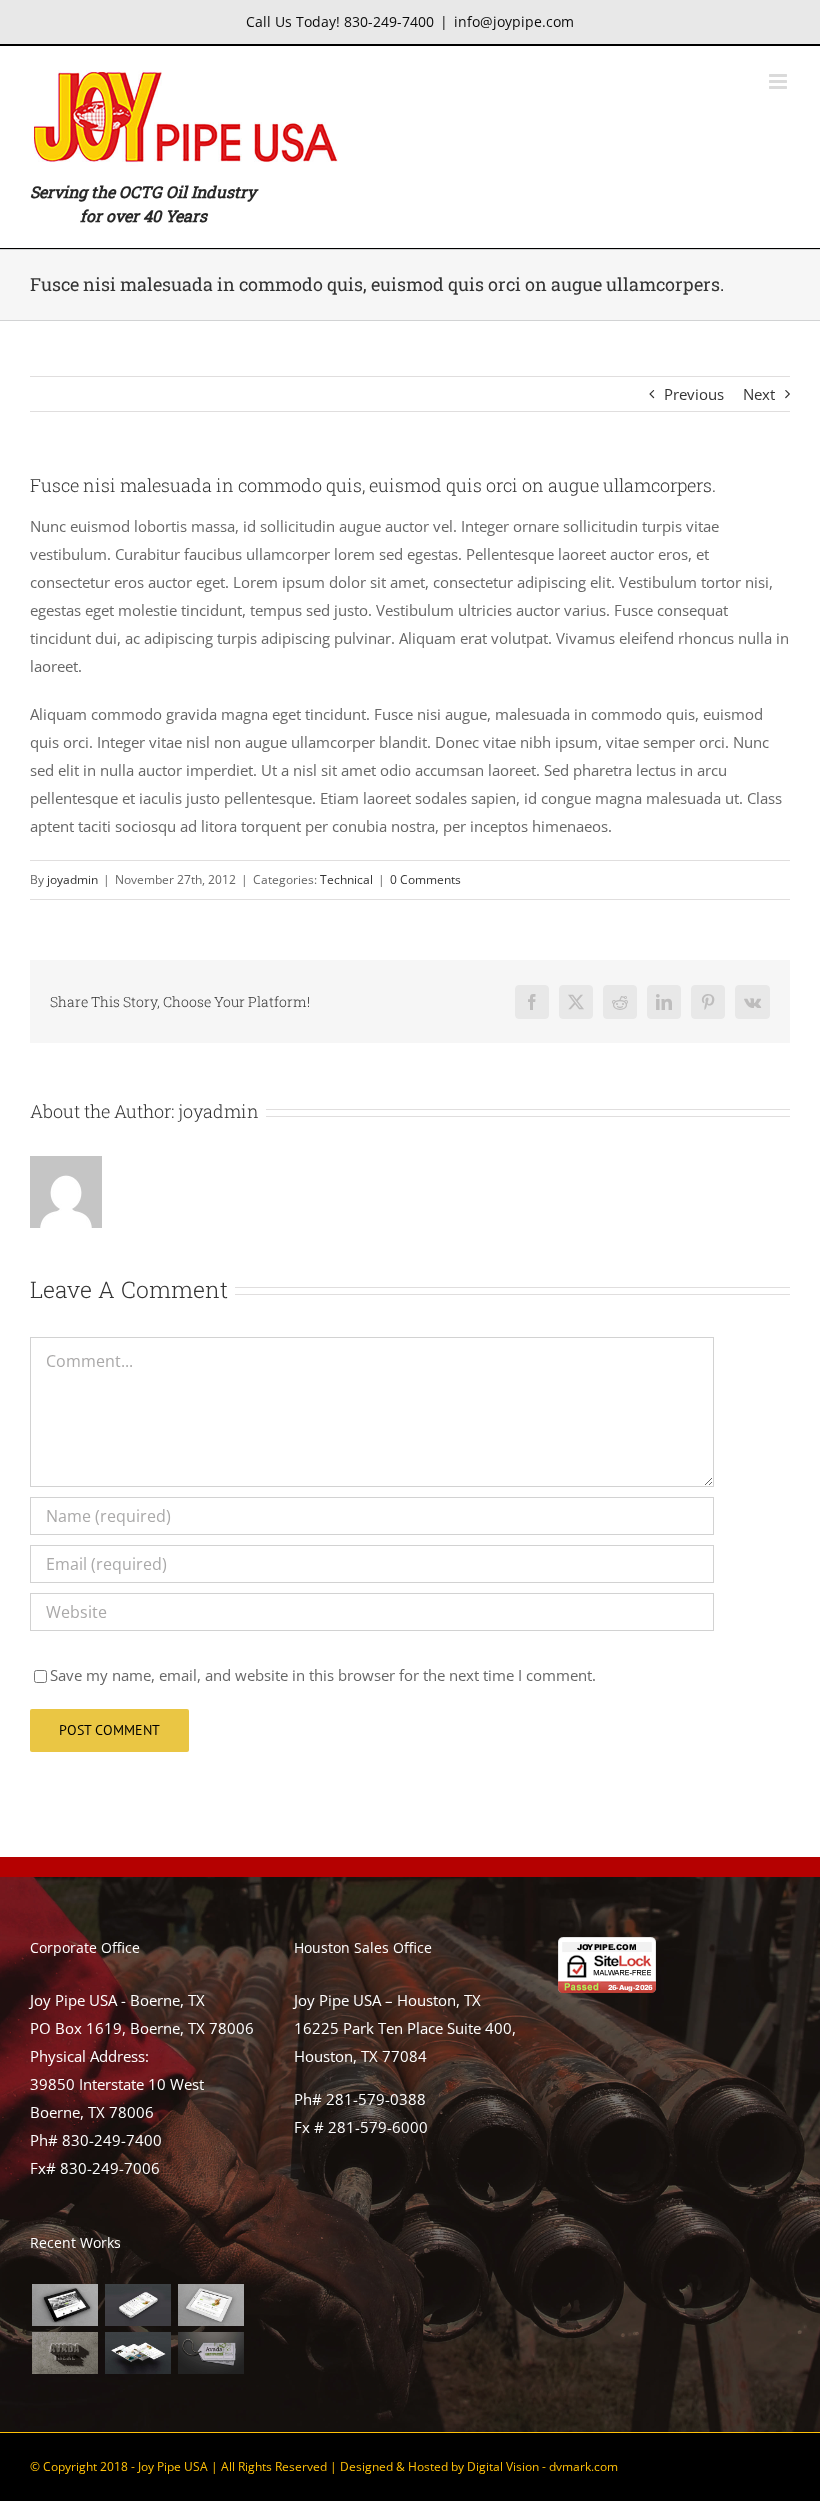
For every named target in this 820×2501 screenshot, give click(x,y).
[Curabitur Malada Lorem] (137, 2353)
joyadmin (72, 879)
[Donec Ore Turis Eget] (64, 2305)
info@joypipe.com (514, 21)
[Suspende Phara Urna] (210, 2353)
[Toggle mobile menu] (779, 81)
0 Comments (425, 879)
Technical (346, 879)
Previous (694, 394)
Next (759, 394)
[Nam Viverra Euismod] (64, 2353)
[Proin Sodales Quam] (210, 2305)
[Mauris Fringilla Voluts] (137, 2305)
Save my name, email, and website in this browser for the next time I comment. (323, 1675)
